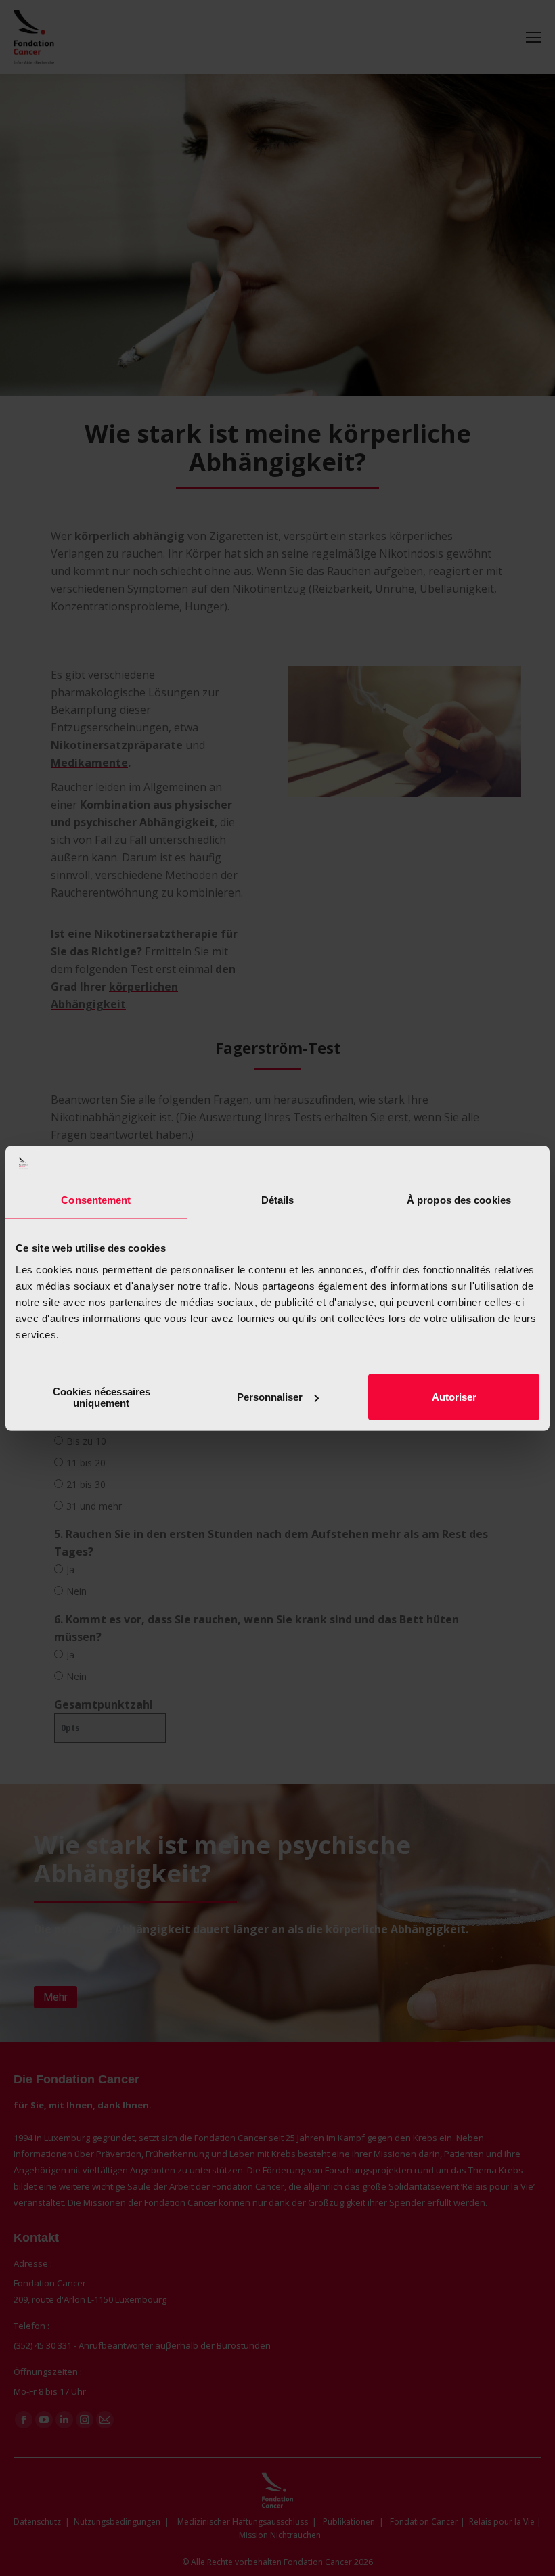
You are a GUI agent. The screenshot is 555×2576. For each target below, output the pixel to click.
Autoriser (454, 1397)
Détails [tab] (278, 1200)
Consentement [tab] (96, 1200)
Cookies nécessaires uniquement (102, 1397)
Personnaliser (270, 1397)
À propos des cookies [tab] (459, 1200)
